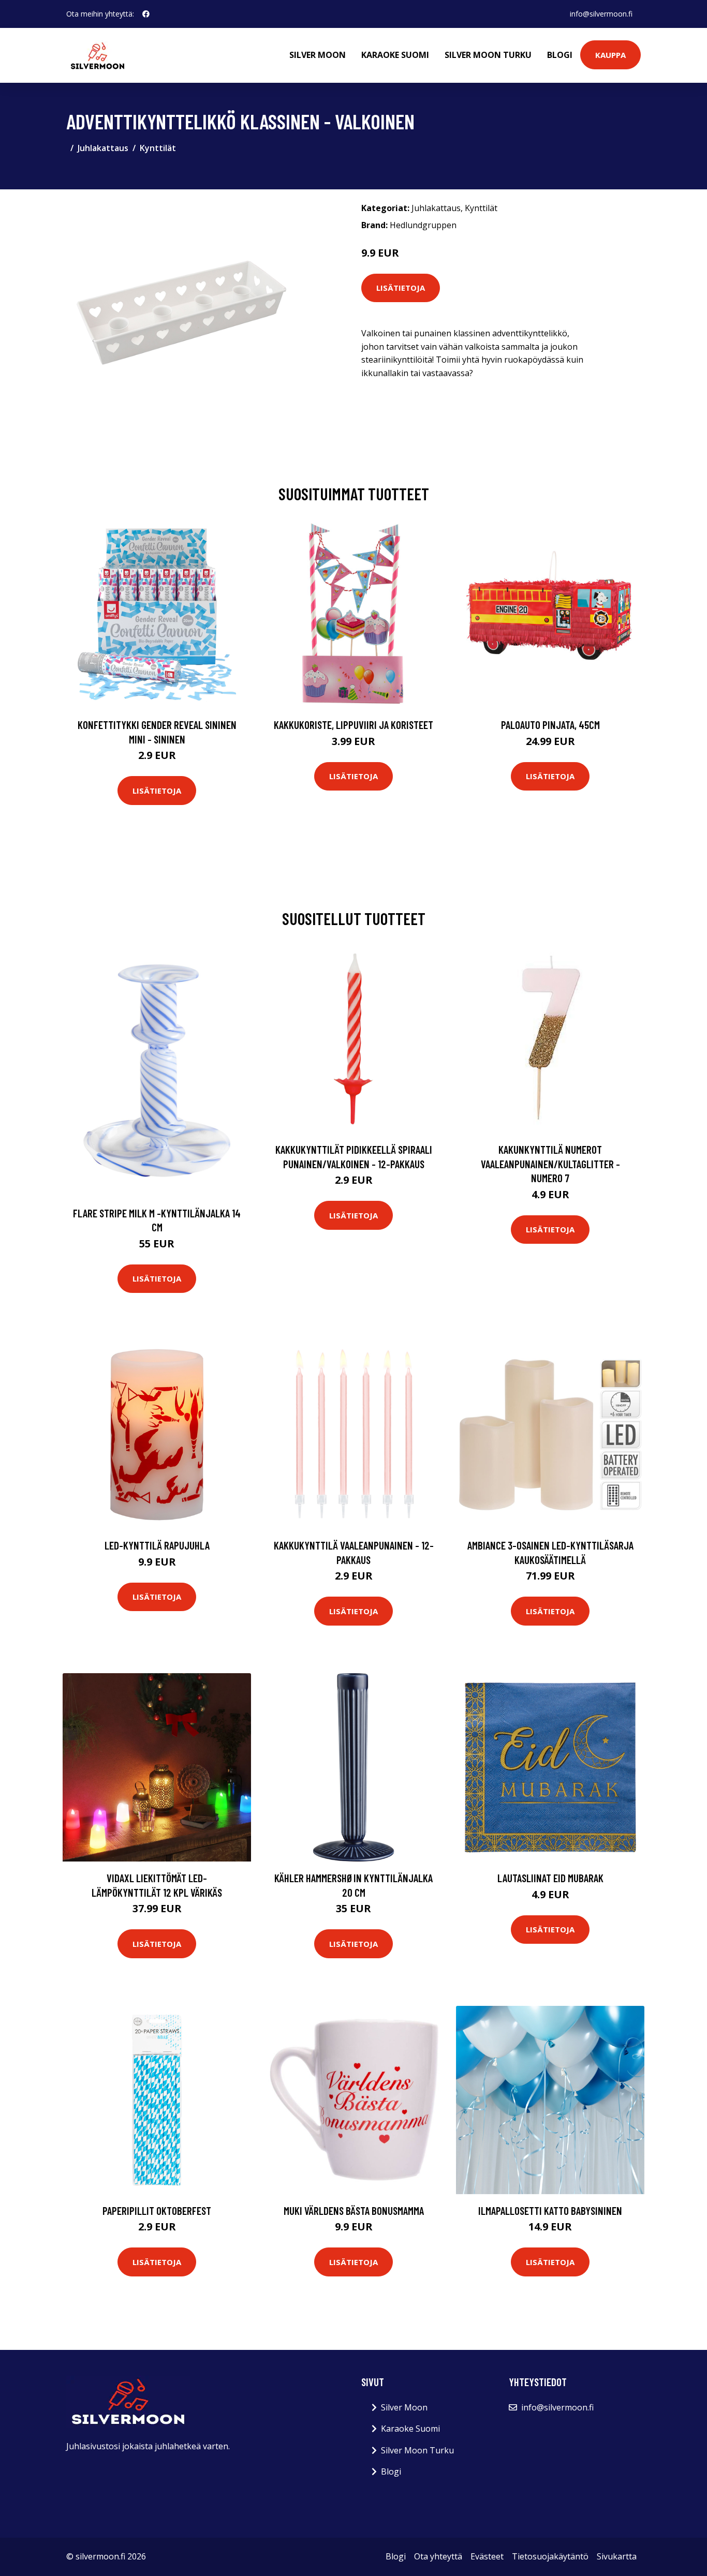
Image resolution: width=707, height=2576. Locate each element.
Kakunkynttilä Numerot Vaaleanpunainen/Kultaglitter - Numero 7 (550, 1164)
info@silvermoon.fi (601, 14)
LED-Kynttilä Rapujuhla (157, 1545)
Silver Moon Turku (488, 55)
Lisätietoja (401, 288)
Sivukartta (617, 2556)
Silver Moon (318, 55)
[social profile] (146, 14)
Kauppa (610, 55)
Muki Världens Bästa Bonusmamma (354, 2210)
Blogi (560, 55)
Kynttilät (158, 148)
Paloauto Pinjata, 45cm (550, 725)
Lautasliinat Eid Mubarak (550, 1878)
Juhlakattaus (103, 148)
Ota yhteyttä (438, 2556)
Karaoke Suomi (395, 55)
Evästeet (487, 2556)
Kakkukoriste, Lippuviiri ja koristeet (353, 725)
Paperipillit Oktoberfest (157, 2210)
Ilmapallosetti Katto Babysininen (550, 2210)
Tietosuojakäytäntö (550, 2556)
